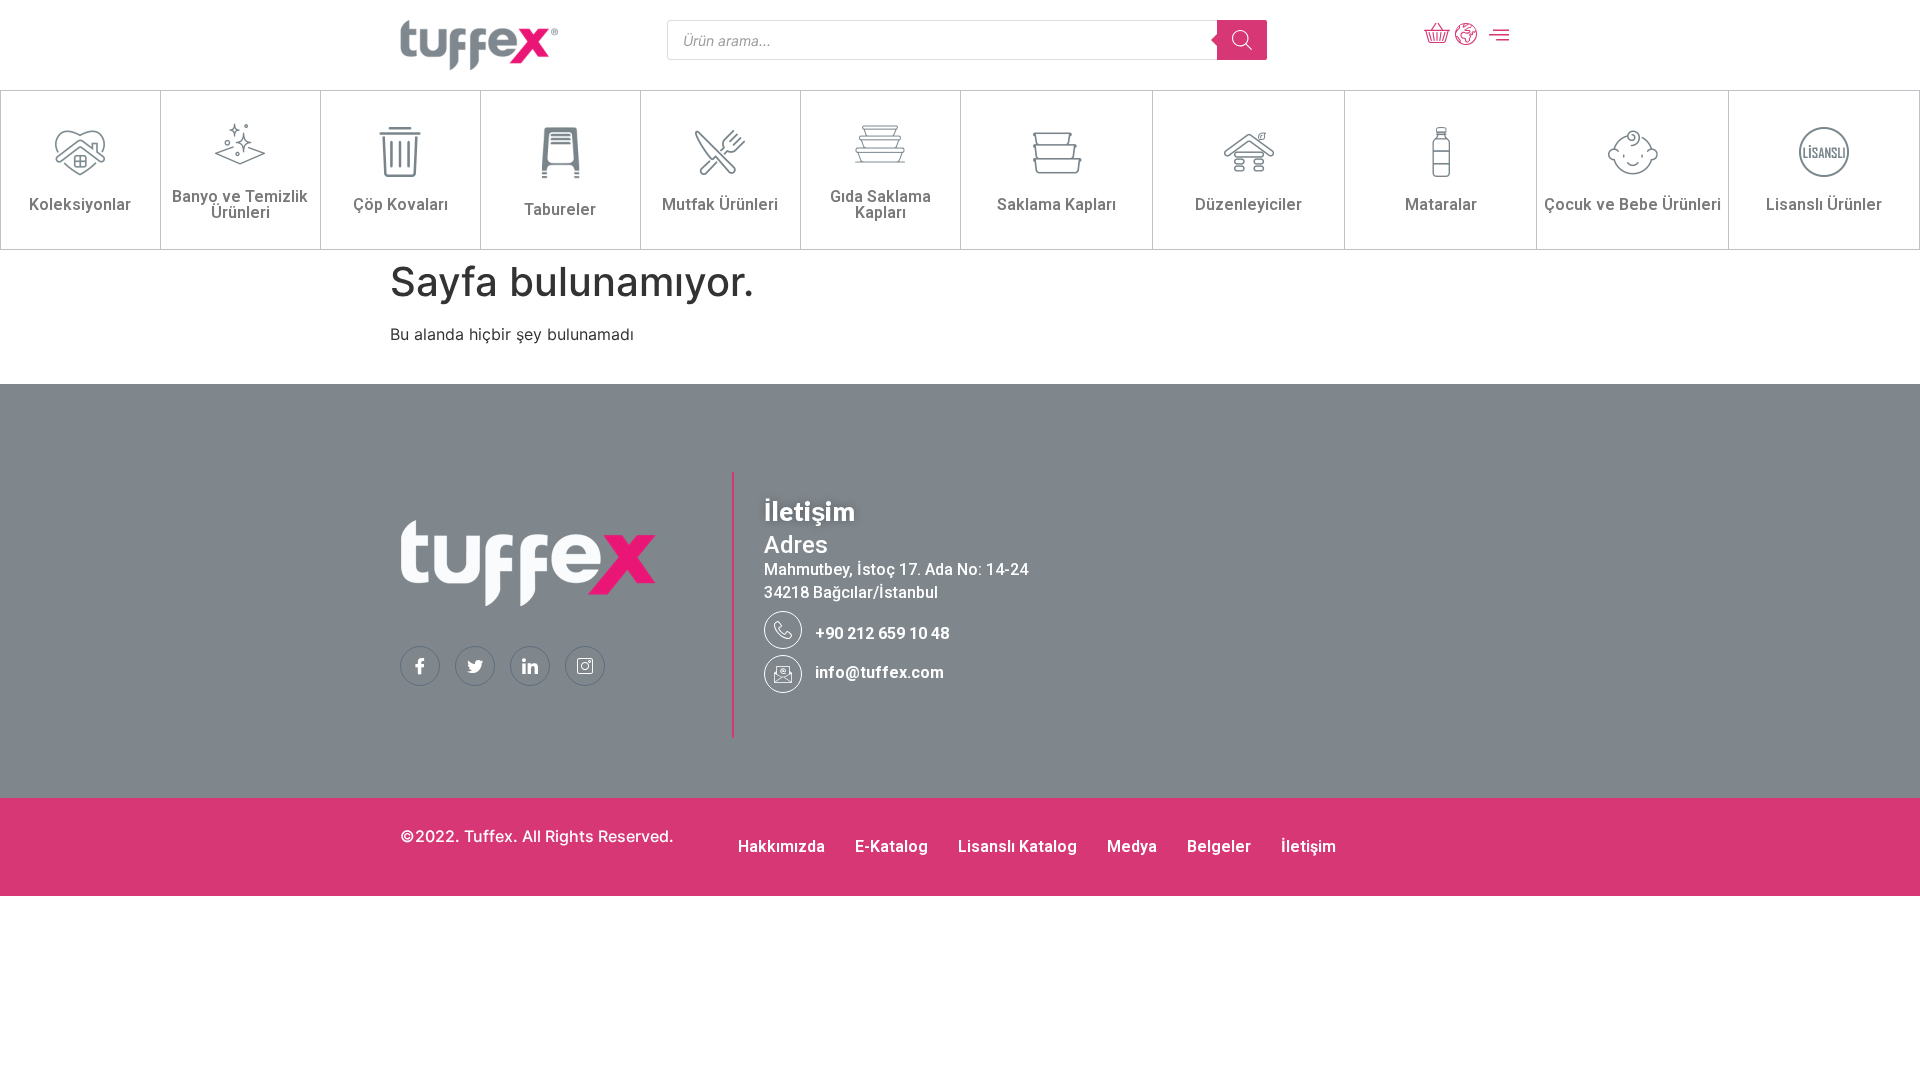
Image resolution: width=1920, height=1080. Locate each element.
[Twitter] (475, 666)
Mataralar (1441, 204)
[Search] (1242, 40)
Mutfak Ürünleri (720, 204)
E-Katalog (891, 846)
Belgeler (1219, 846)
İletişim (1308, 846)
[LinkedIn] (530, 666)
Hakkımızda (781, 846)
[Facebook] (420, 666)
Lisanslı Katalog (1017, 846)
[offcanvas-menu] (1499, 35)
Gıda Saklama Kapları (880, 204)
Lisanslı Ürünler (1824, 204)
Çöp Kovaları (400, 204)
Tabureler (560, 209)
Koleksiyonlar (80, 204)
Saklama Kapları (1056, 204)
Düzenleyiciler (1248, 204)
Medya (1132, 846)
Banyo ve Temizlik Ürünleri (240, 204)
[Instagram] (585, 666)
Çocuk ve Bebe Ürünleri (1632, 204)
